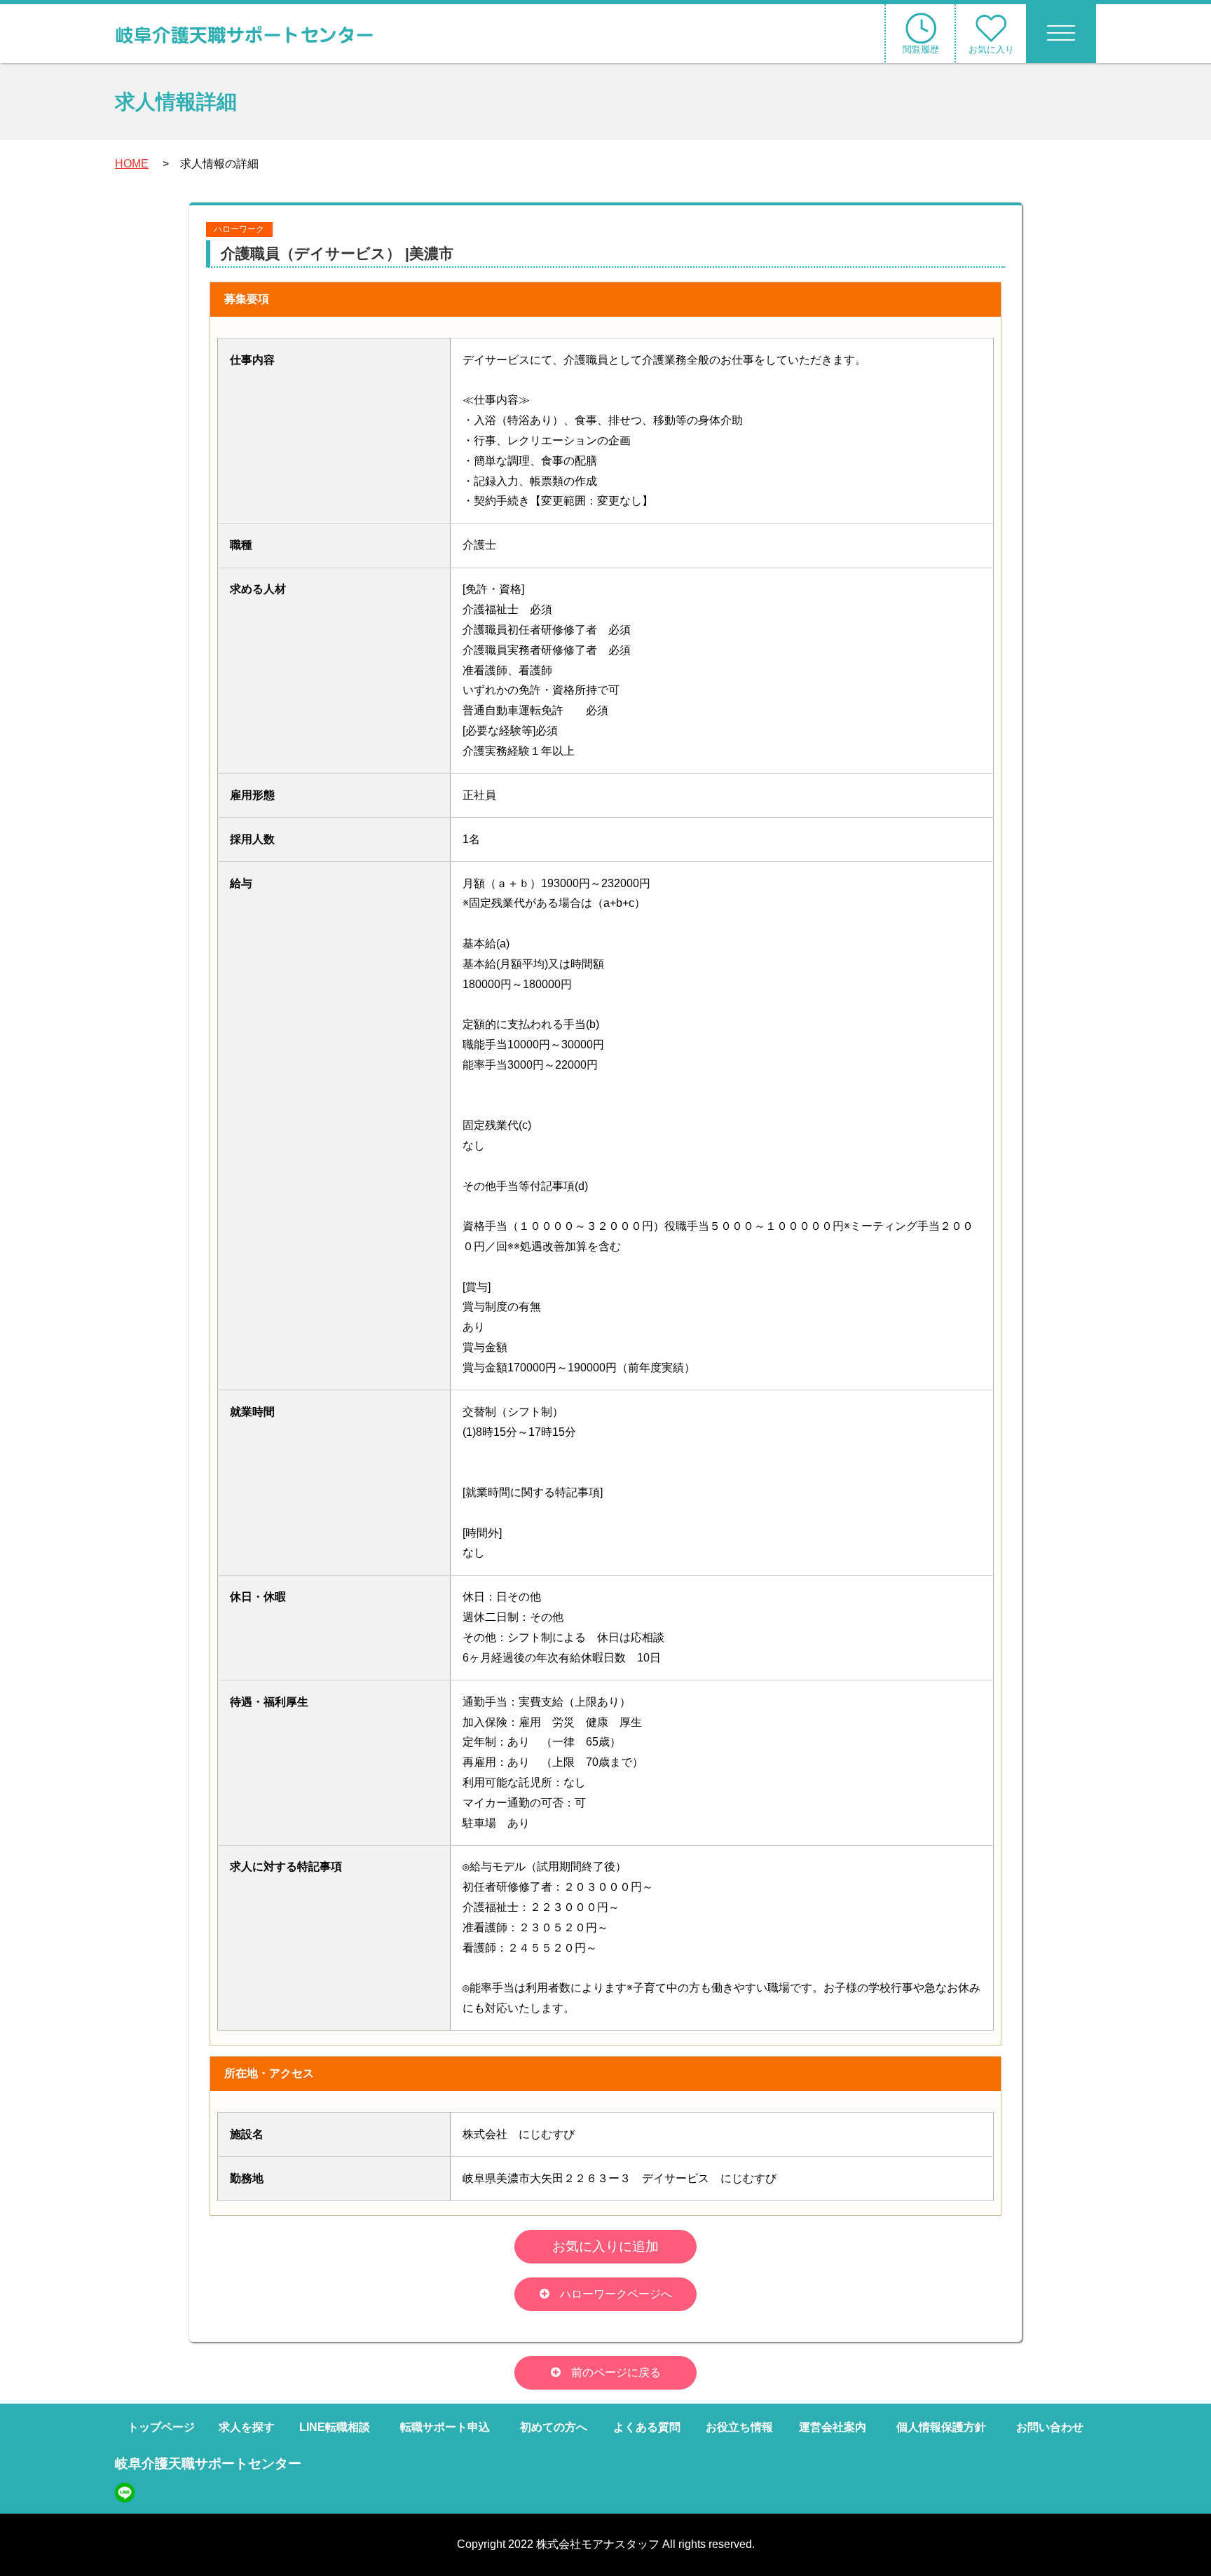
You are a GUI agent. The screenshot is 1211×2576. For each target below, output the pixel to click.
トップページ (161, 2427)
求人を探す (247, 2427)
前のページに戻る (616, 2372)
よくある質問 (647, 2427)
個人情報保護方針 (941, 2427)
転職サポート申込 (445, 2427)
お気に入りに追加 (605, 2246)
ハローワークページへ (616, 2294)
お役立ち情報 (739, 2427)
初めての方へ (554, 2427)
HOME (132, 164)
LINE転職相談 (335, 2427)
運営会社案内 (833, 2427)
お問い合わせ (1050, 2427)
